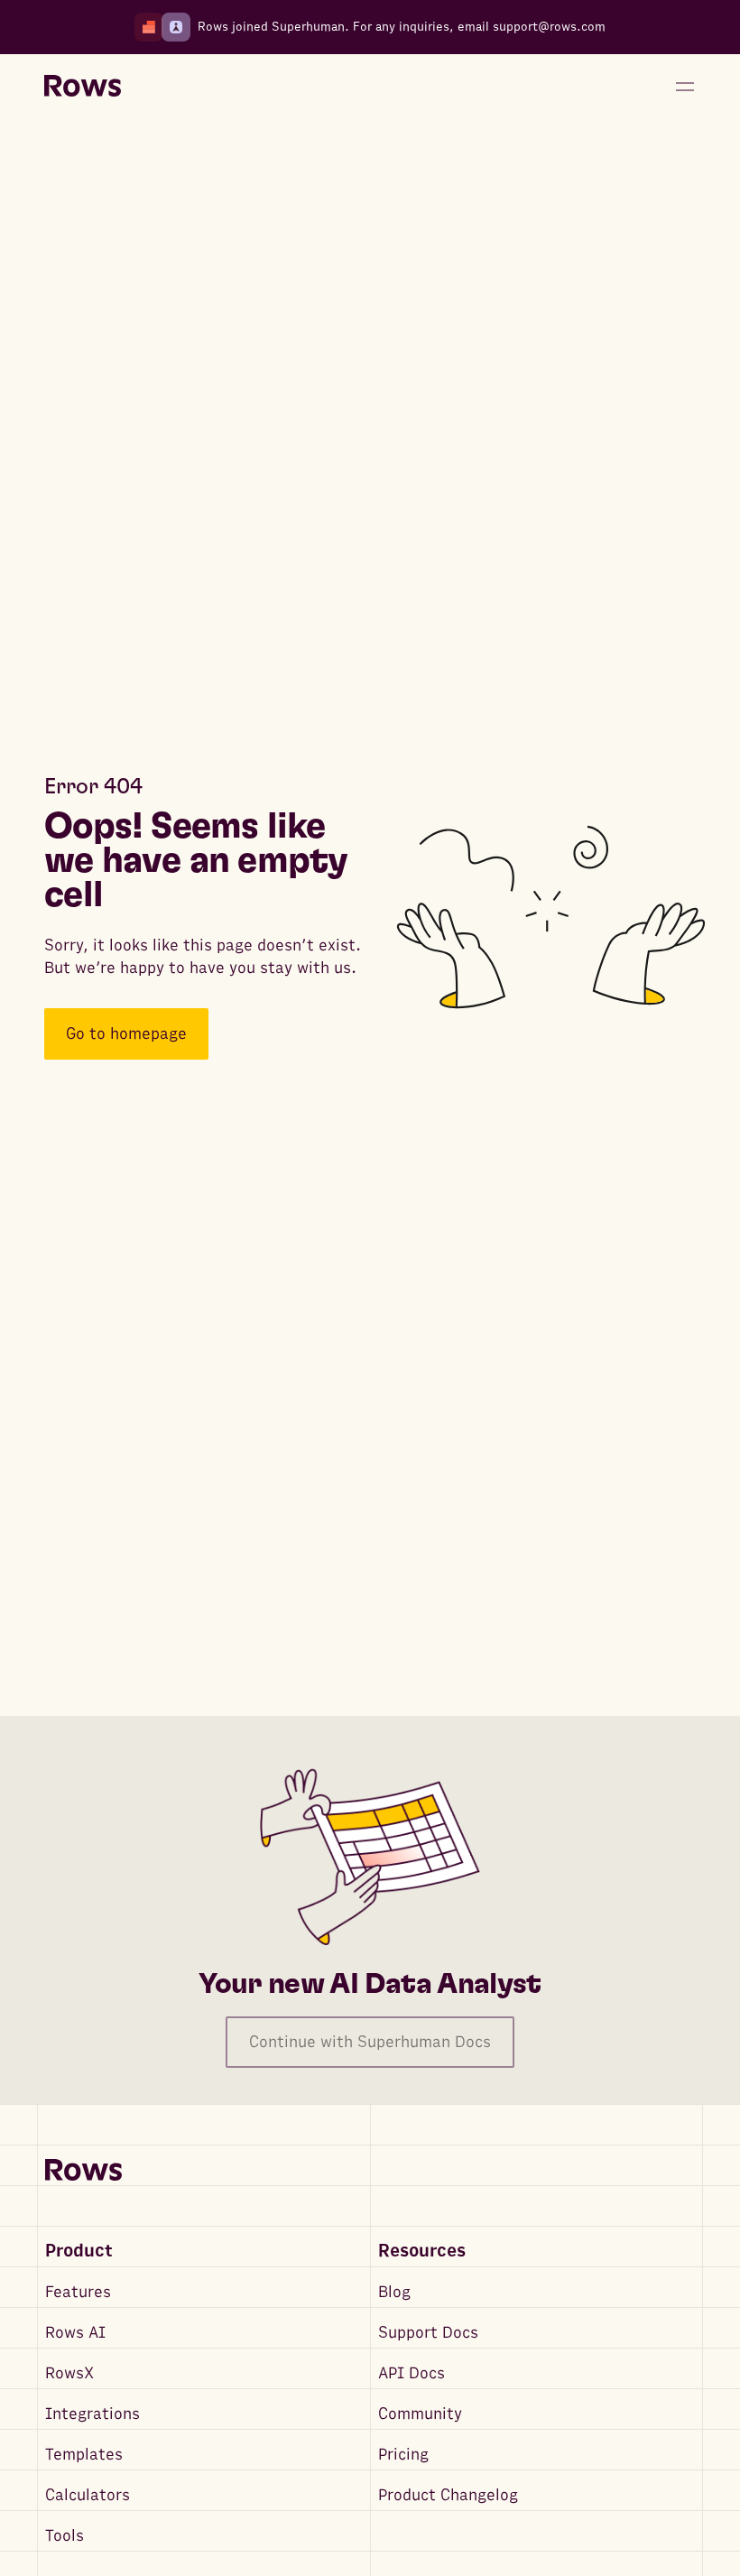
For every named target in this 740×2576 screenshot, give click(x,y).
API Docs (412, 2373)
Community (420, 2414)
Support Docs (428, 2333)
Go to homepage (126, 1034)
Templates (84, 2455)
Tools (65, 2536)
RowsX (69, 2373)
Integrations (92, 2414)
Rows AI (75, 2333)
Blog (394, 2292)
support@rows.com (549, 27)
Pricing (403, 2455)
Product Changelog (448, 2495)
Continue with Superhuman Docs (370, 2042)
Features (78, 2292)
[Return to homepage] (83, 87)
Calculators (88, 2495)
